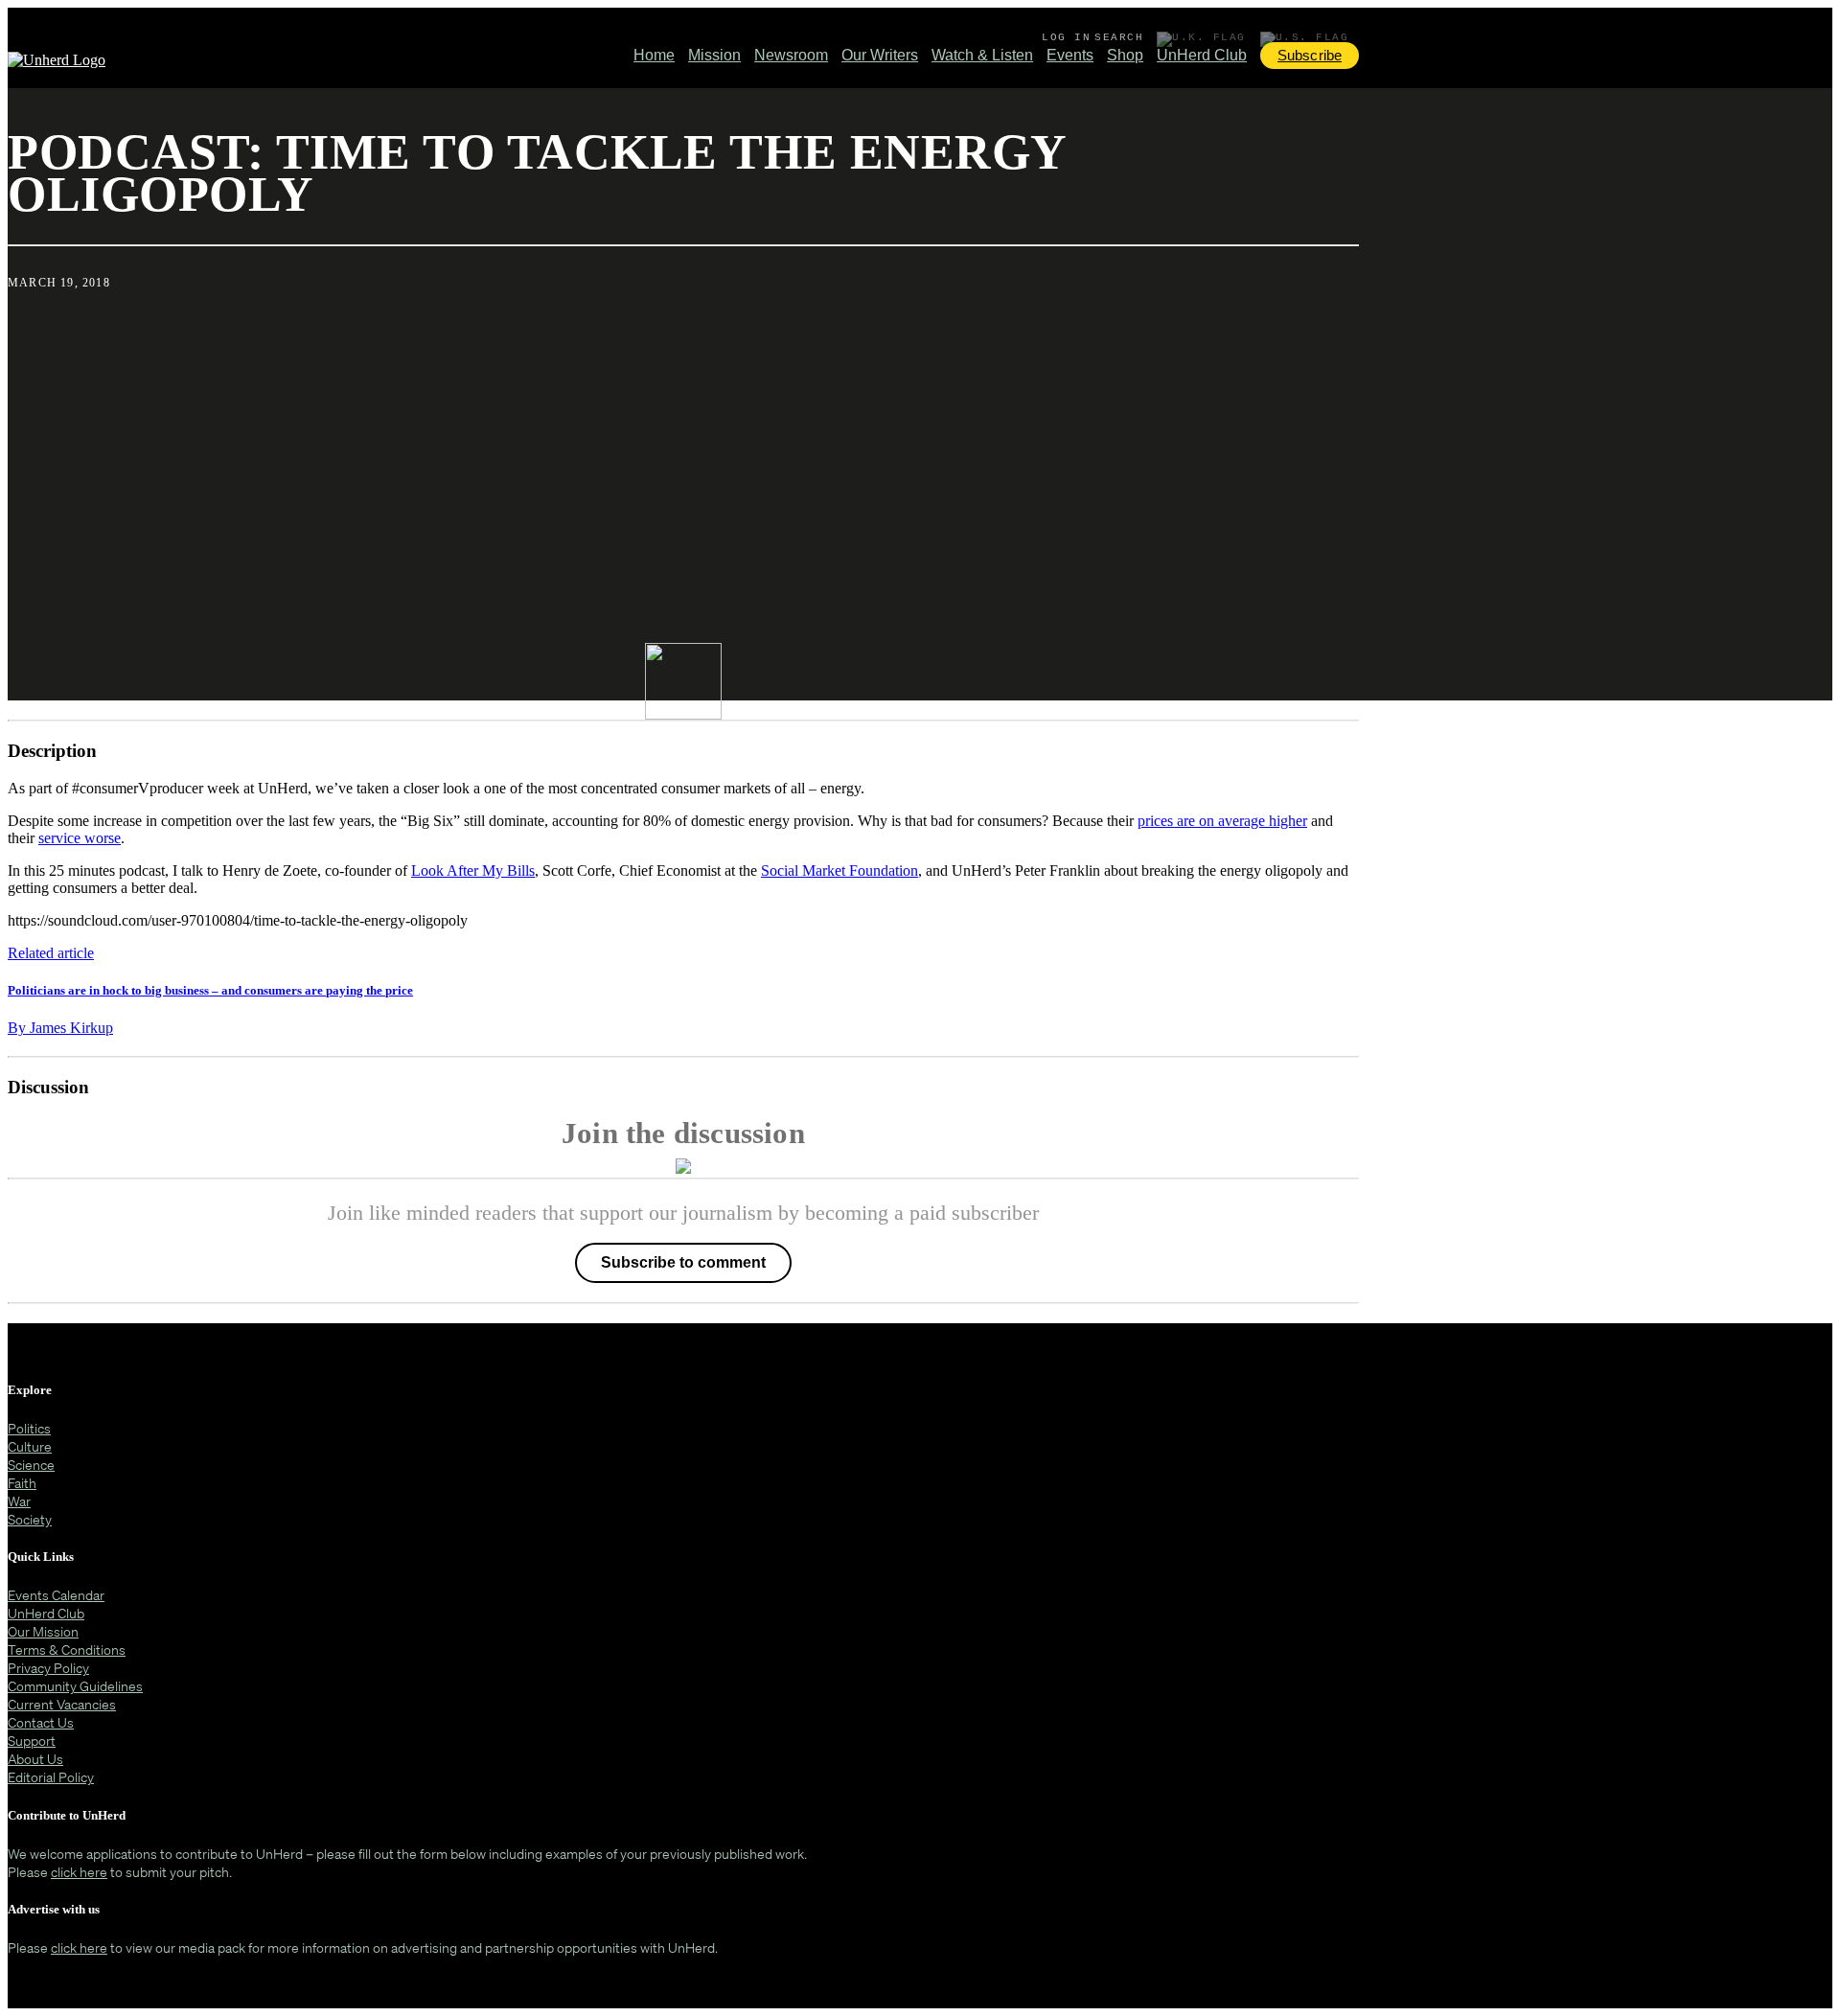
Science (31, 1465)
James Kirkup (60, 1028)
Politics (29, 1428)
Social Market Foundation (839, 871)
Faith (22, 1483)
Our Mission (43, 1631)
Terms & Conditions (67, 1649)
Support (32, 1741)
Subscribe (1310, 55)
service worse (80, 838)
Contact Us (41, 1722)
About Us (35, 1759)
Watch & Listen (982, 55)
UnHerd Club (1202, 55)
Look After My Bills (473, 871)
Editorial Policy (51, 1777)
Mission (714, 55)
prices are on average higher (1222, 821)
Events (1070, 55)
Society (30, 1519)
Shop (1125, 55)
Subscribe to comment (683, 1262)
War (19, 1501)
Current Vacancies (62, 1704)
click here (79, 1872)
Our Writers (880, 55)
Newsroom (791, 55)
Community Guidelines (75, 1686)
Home (654, 55)
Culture (30, 1446)
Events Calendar (56, 1595)
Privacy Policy (48, 1668)
